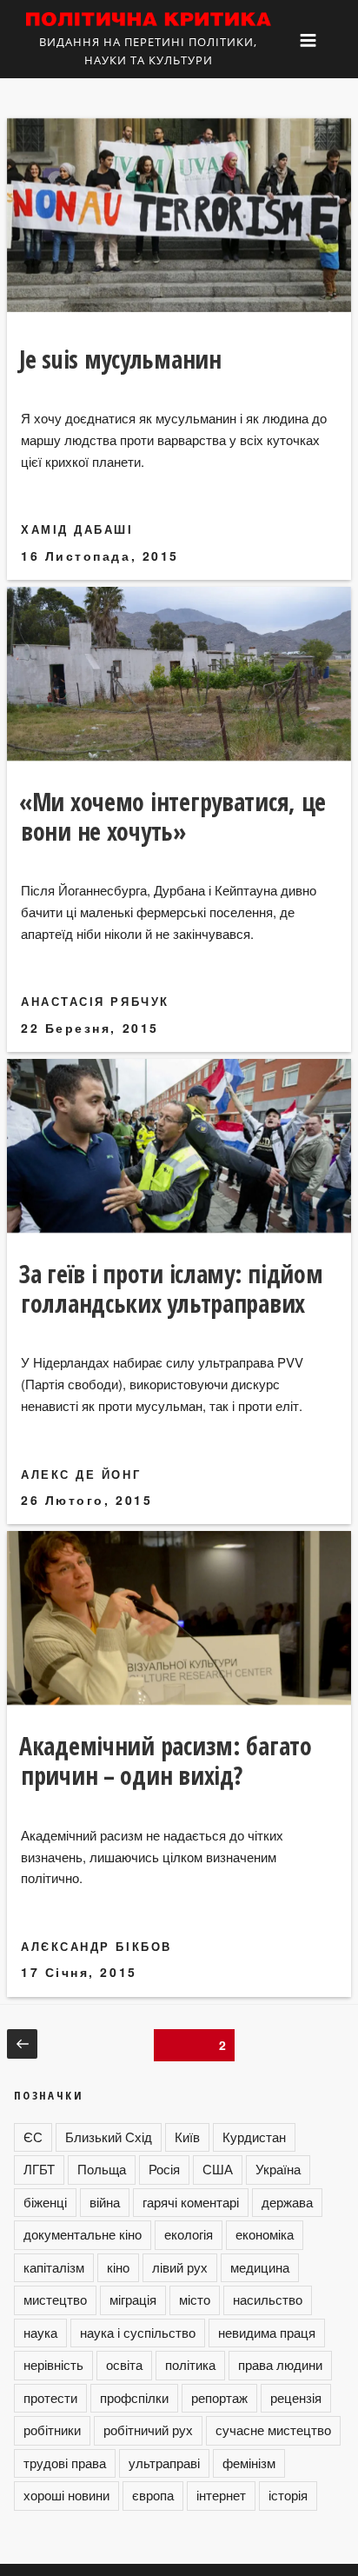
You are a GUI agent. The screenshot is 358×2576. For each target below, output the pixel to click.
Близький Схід (109, 2137)
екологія (189, 2234)
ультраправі (164, 2463)
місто (195, 2299)
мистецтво (55, 2299)
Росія (164, 2169)
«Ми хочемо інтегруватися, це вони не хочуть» (172, 816)
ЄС (33, 2137)
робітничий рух (148, 2430)
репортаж (219, 2397)
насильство (268, 2299)
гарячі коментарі (191, 2202)
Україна (278, 2169)
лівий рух (180, 2267)
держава (287, 2202)
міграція (133, 2299)
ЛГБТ (39, 2169)
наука (40, 2332)
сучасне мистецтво (273, 2430)
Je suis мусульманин (120, 359)
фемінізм (249, 2463)
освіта (124, 2364)
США (218, 2169)
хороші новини (66, 2495)
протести (50, 2397)
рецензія (296, 2397)
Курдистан (254, 2137)
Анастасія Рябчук (95, 1001)
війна (105, 2202)
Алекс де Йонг (81, 1474)
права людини (280, 2364)
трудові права (65, 2463)
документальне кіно (83, 2234)
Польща (102, 2169)
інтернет (221, 2495)
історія (288, 2495)
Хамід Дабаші (77, 529)
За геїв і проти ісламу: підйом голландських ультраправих (171, 1288)
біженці (45, 2202)
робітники (52, 2430)
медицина (260, 2267)
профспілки (134, 2397)
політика (190, 2364)
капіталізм (54, 2267)
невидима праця (267, 2332)
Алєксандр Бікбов (96, 1946)
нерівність (53, 2364)
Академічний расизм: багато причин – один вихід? (166, 1761)
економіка (265, 2234)
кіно (118, 2267)
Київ (187, 2137)
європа (153, 2495)
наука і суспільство (138, 2332)
